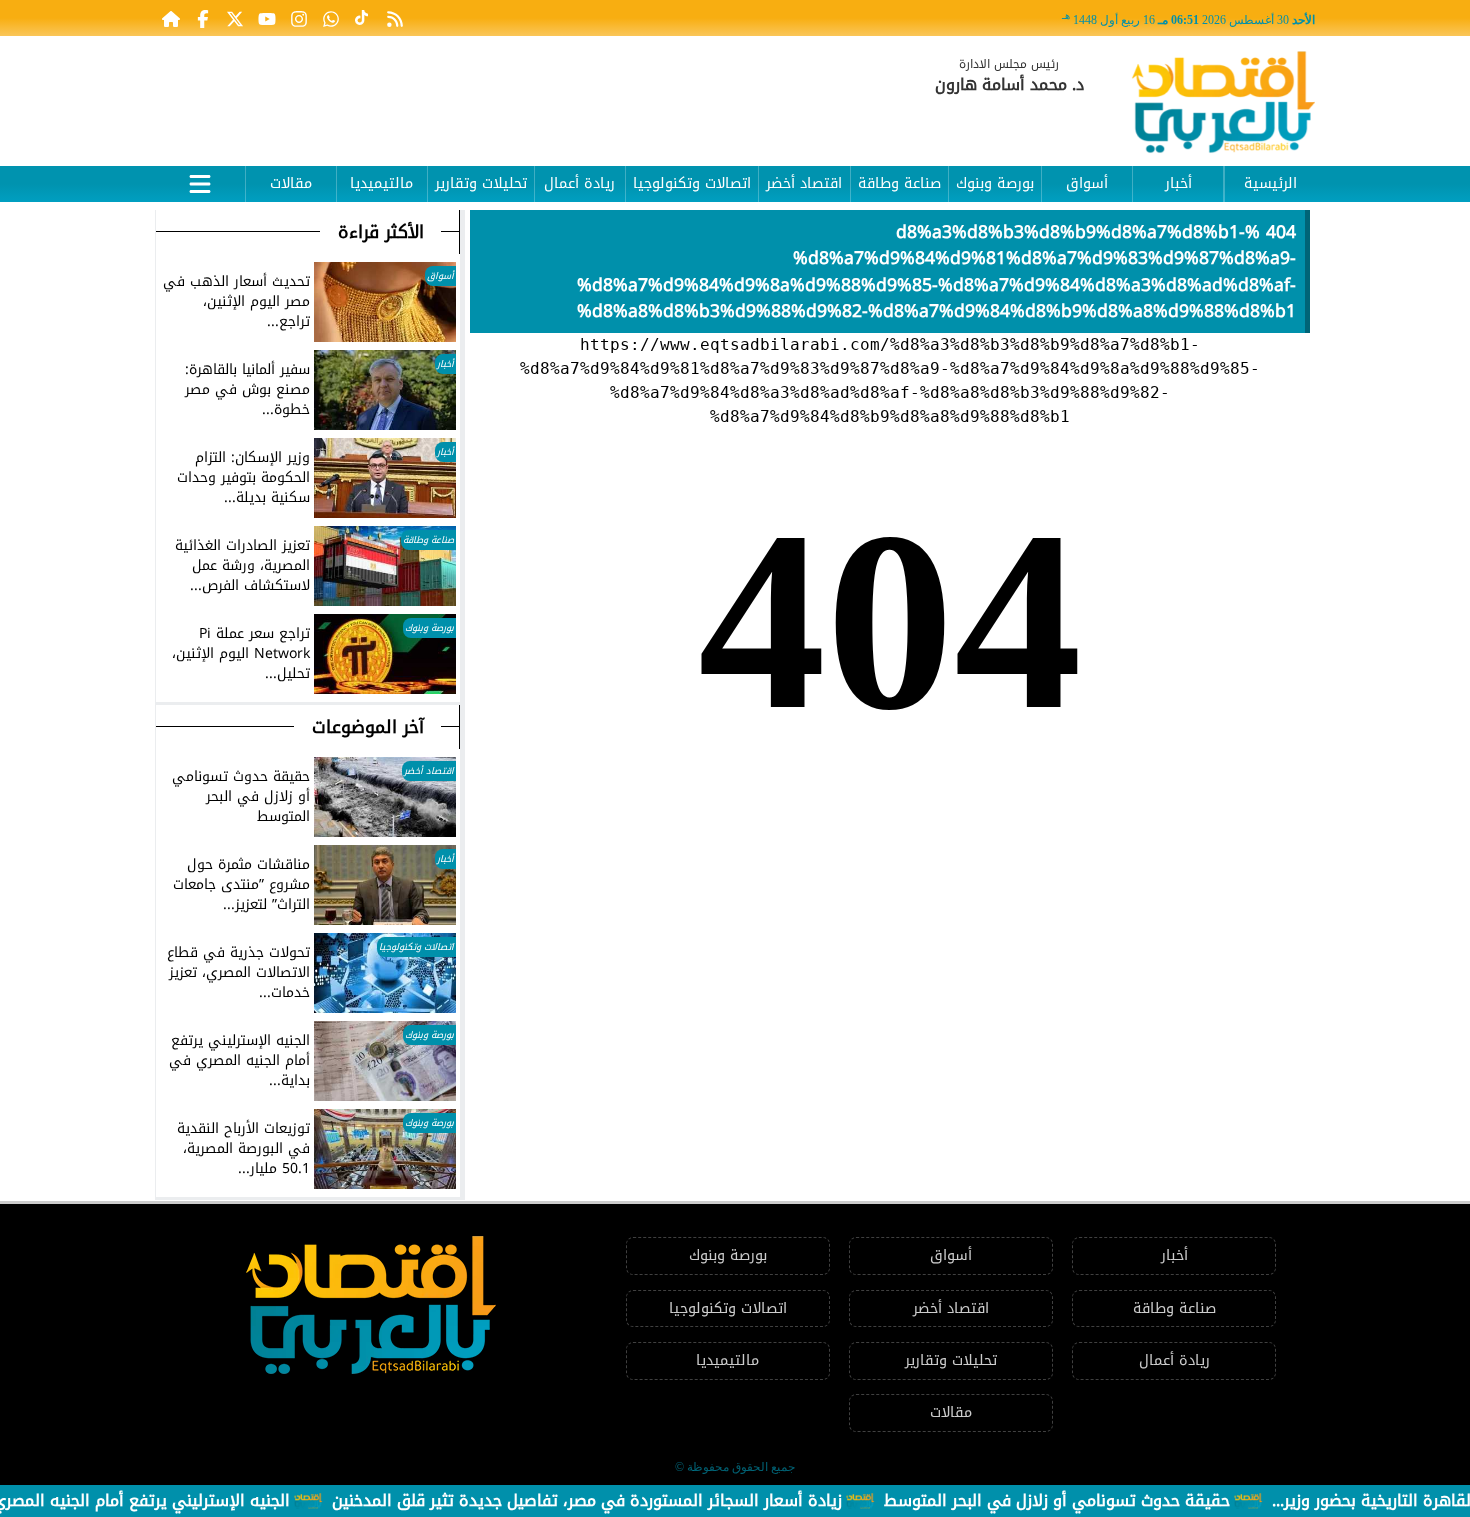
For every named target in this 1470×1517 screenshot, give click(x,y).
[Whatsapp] (331, 18)
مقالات (291, 183)
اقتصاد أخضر (804, 183)
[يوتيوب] (267, 18)
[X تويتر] (235, 18)
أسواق (1087, 183)
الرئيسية (1270, 183)
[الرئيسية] (171, 18)
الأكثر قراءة (381, 232)
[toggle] (200, 181)
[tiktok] (363, 18)
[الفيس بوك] (203, 18)
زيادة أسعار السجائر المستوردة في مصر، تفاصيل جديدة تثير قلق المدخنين (623, 1500)
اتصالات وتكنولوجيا (692, 183)
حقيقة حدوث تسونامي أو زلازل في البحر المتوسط (1093, 1500)
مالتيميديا (381, 183)
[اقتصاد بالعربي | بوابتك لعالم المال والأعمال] (1223, 105)
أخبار (1178, 183)
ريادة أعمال (579, 183)
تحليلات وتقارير (481, 183)
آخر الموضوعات (368, 727)
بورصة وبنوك (995, 183)
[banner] (520, 92)
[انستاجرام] (299, 18)
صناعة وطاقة (899, 183)
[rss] (395, 18)
